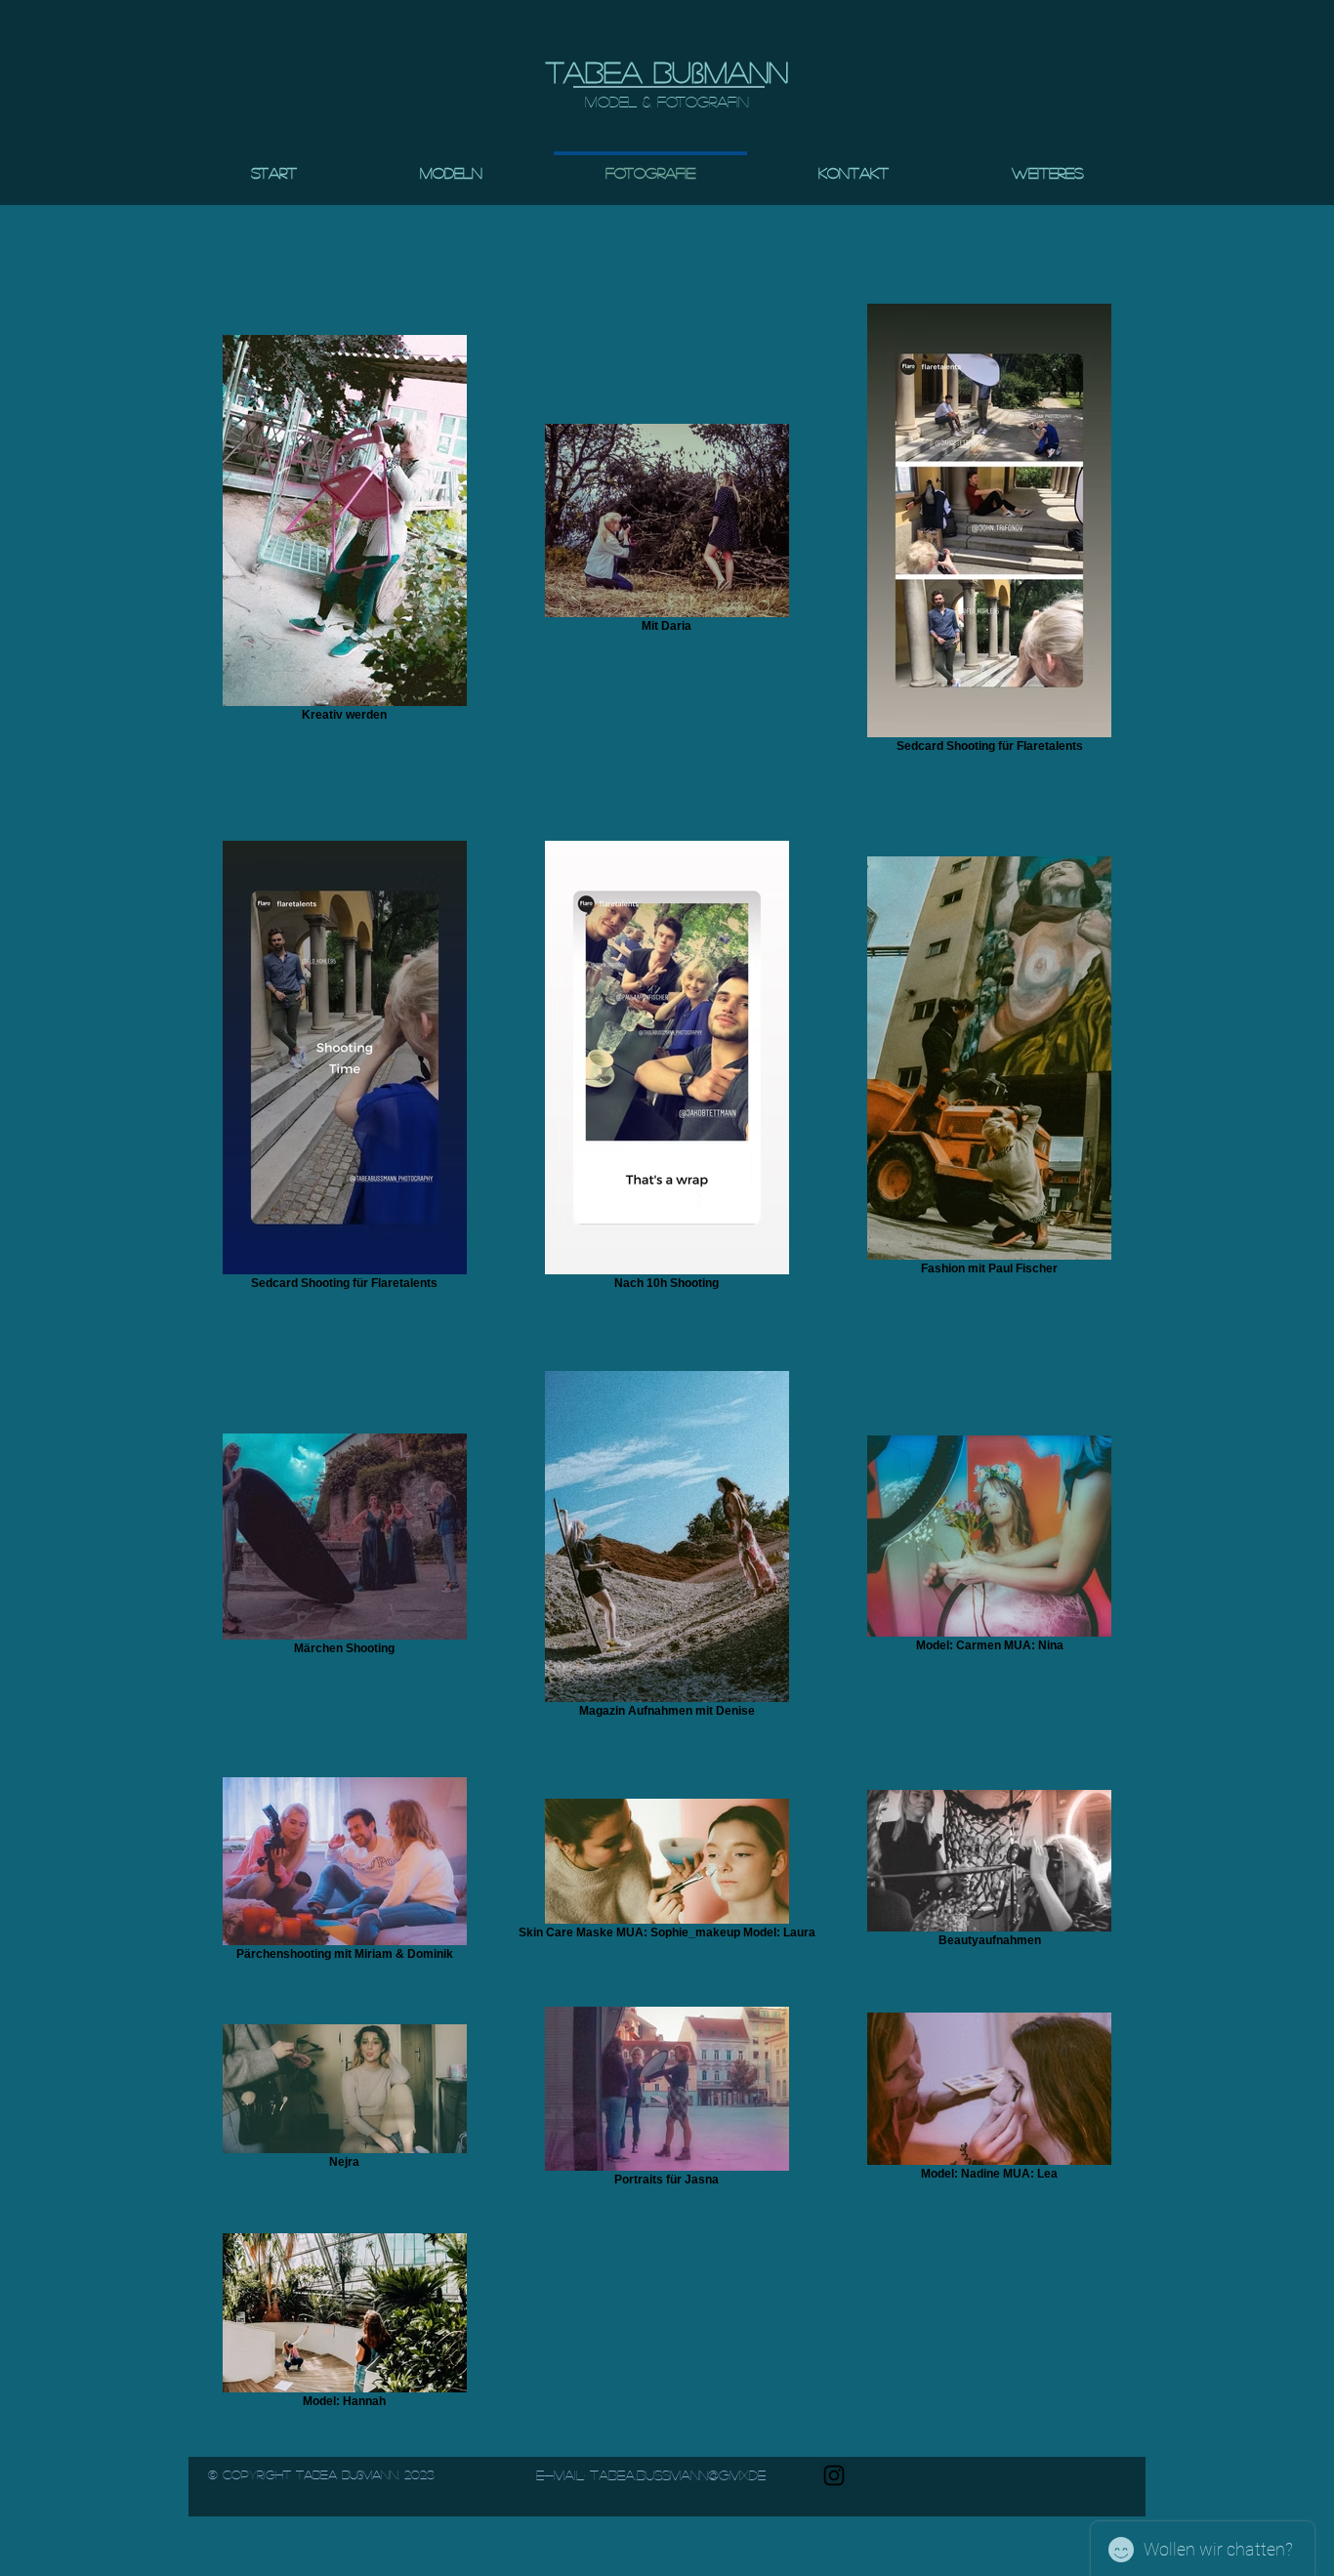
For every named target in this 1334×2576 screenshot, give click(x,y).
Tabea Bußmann (667, 71)
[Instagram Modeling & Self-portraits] (834, 2475)
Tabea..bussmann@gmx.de (678, 2474)
